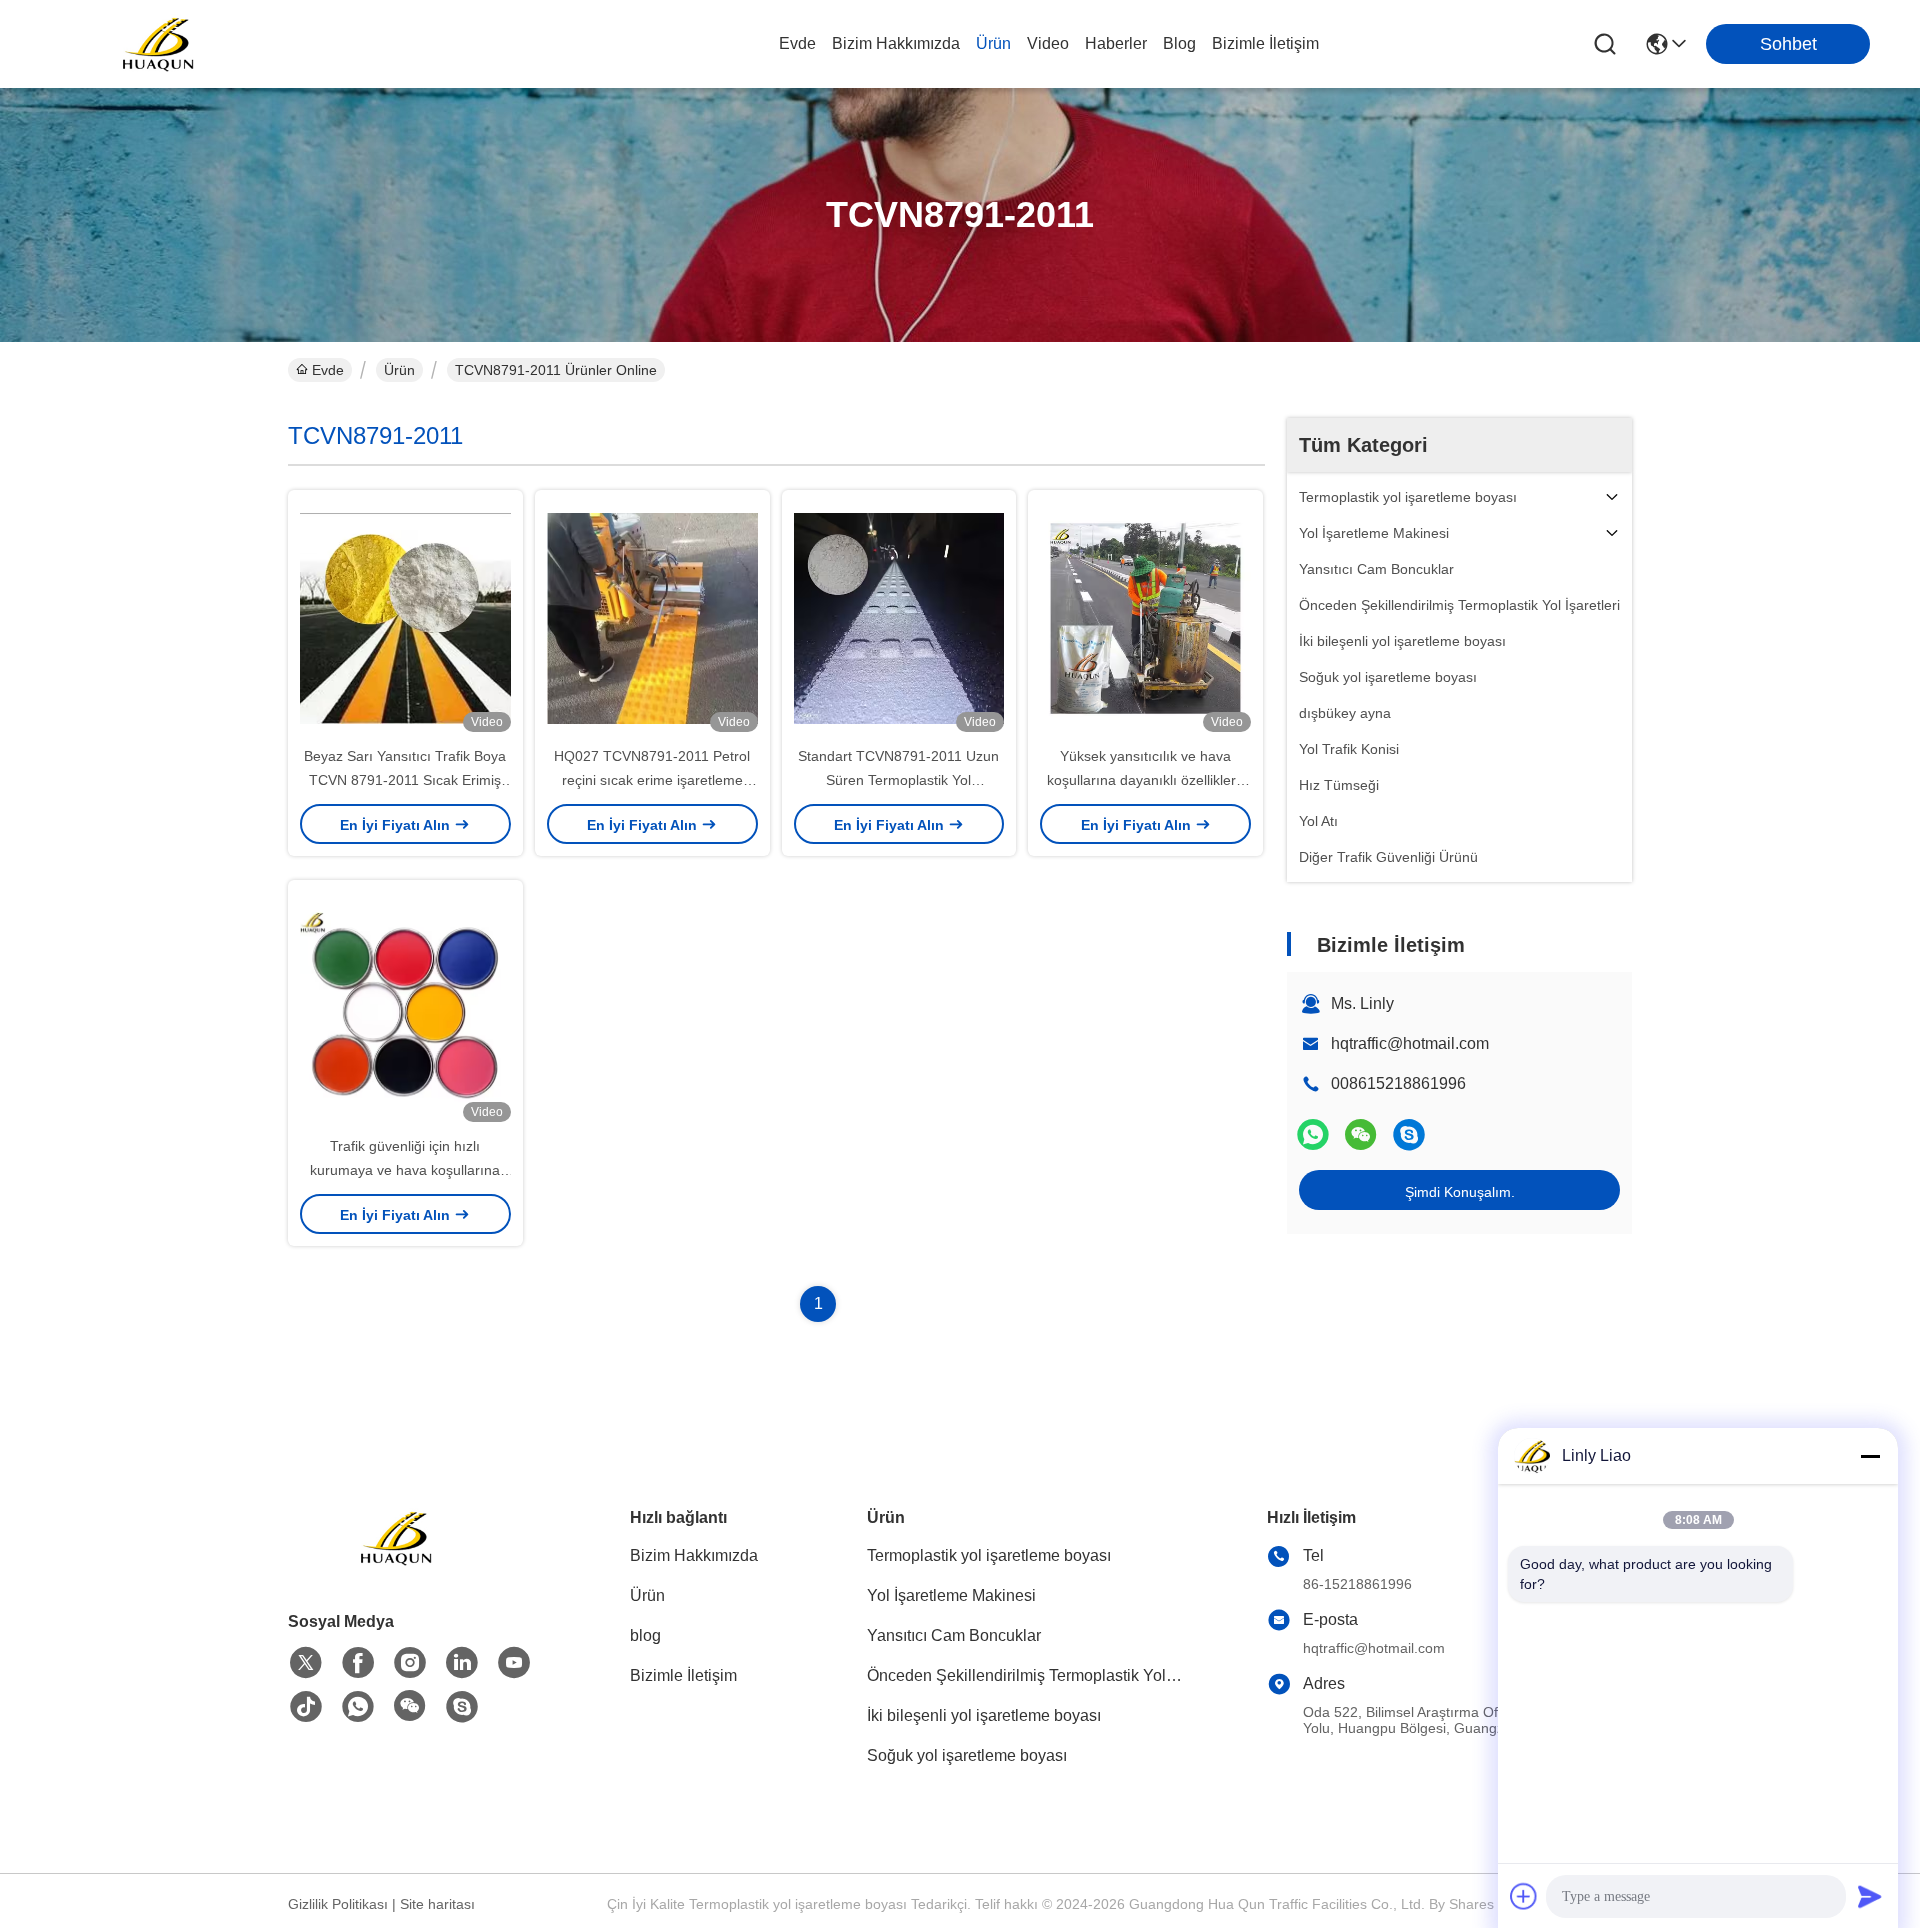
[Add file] (1524, 1896)
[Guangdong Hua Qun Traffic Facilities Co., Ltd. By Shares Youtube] (514, 1663)
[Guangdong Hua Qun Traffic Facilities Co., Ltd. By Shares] (160, 44)
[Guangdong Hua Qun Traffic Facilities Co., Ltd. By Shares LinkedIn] (462, 1663)
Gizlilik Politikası (338, 1904)
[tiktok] (306, 1707)
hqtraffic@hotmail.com (1410, 1043)
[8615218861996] (358, 1707)
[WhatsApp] (1313, 1134)
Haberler (1116, 43)
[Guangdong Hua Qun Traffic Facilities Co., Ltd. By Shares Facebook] (358, 1663)
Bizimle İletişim (1265, 43)
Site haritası (437, 1904)
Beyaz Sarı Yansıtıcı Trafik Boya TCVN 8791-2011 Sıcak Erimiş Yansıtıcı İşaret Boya (405, 780)
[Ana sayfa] (398, 1562)
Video (1048, 43)
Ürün (993, 43)
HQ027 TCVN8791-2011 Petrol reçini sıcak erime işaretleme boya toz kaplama (652, 780)
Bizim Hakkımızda (896, 43)
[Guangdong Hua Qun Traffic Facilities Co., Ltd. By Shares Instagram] (410, 1663)
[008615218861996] (1409, 1134)
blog (1179, 43)
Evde (797, 43)
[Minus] (1870, 1456)
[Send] (1870, 1896)
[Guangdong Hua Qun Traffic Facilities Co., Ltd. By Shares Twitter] (306, 1663)
